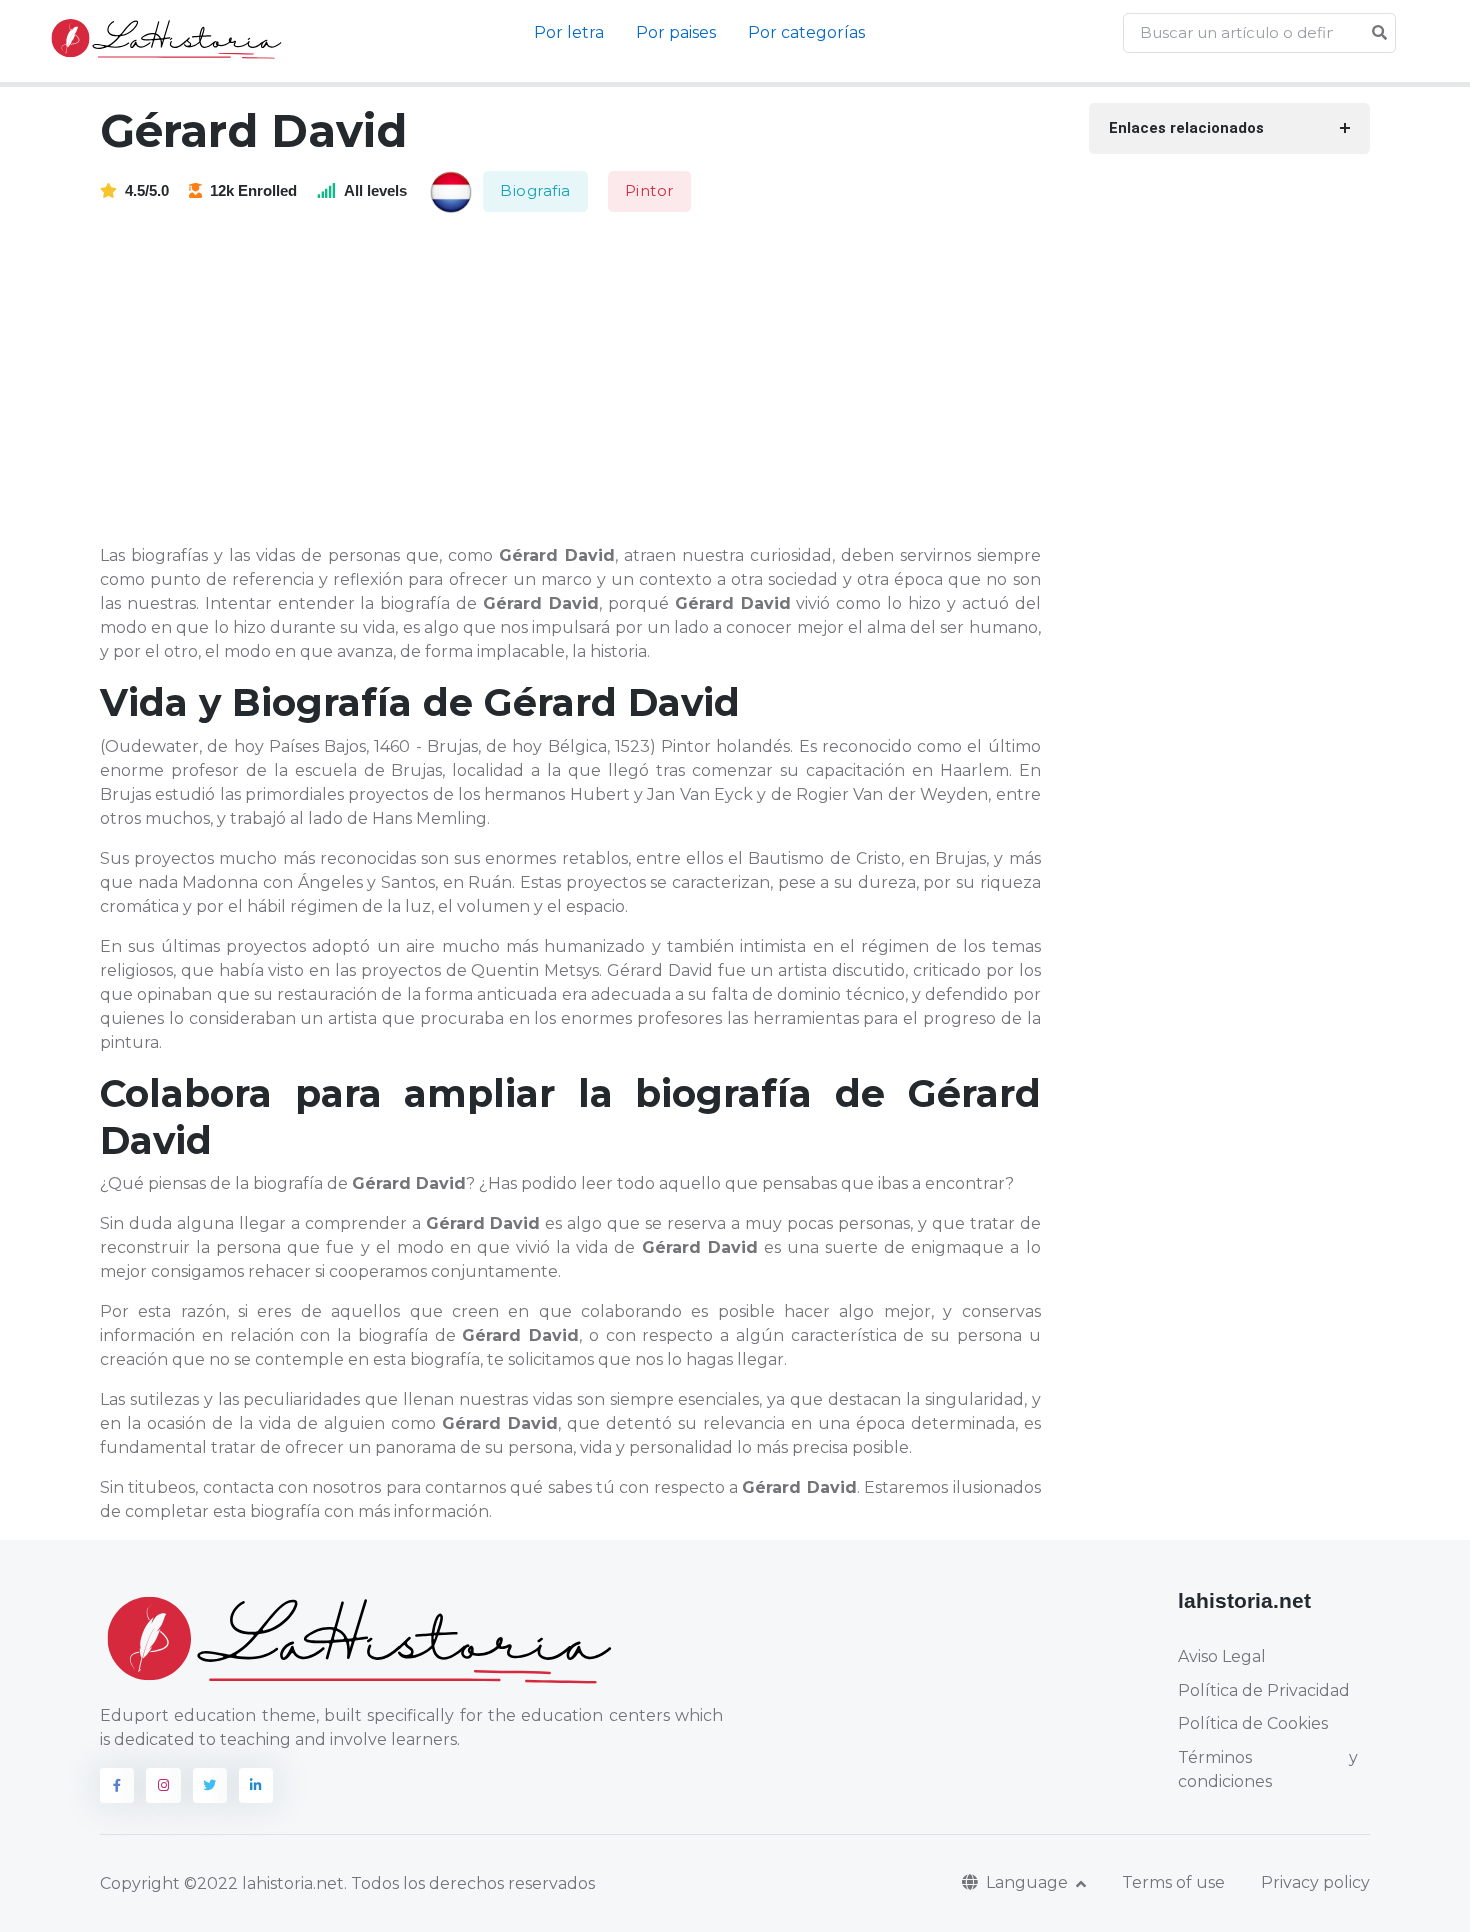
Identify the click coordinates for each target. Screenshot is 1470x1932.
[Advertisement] (582, 380)
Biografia (535, 190)
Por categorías (806, 32)
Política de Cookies (1253, 1723)
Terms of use (1173, 1882)
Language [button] (1029, 1882)
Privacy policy (1315, 1882)
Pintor (649, 190)
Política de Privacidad (1264, 1690)
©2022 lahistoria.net (264, 1883)
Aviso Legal (1222, 1656)
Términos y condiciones (1268, 1769)
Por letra (569, 32)
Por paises (676, 32)
